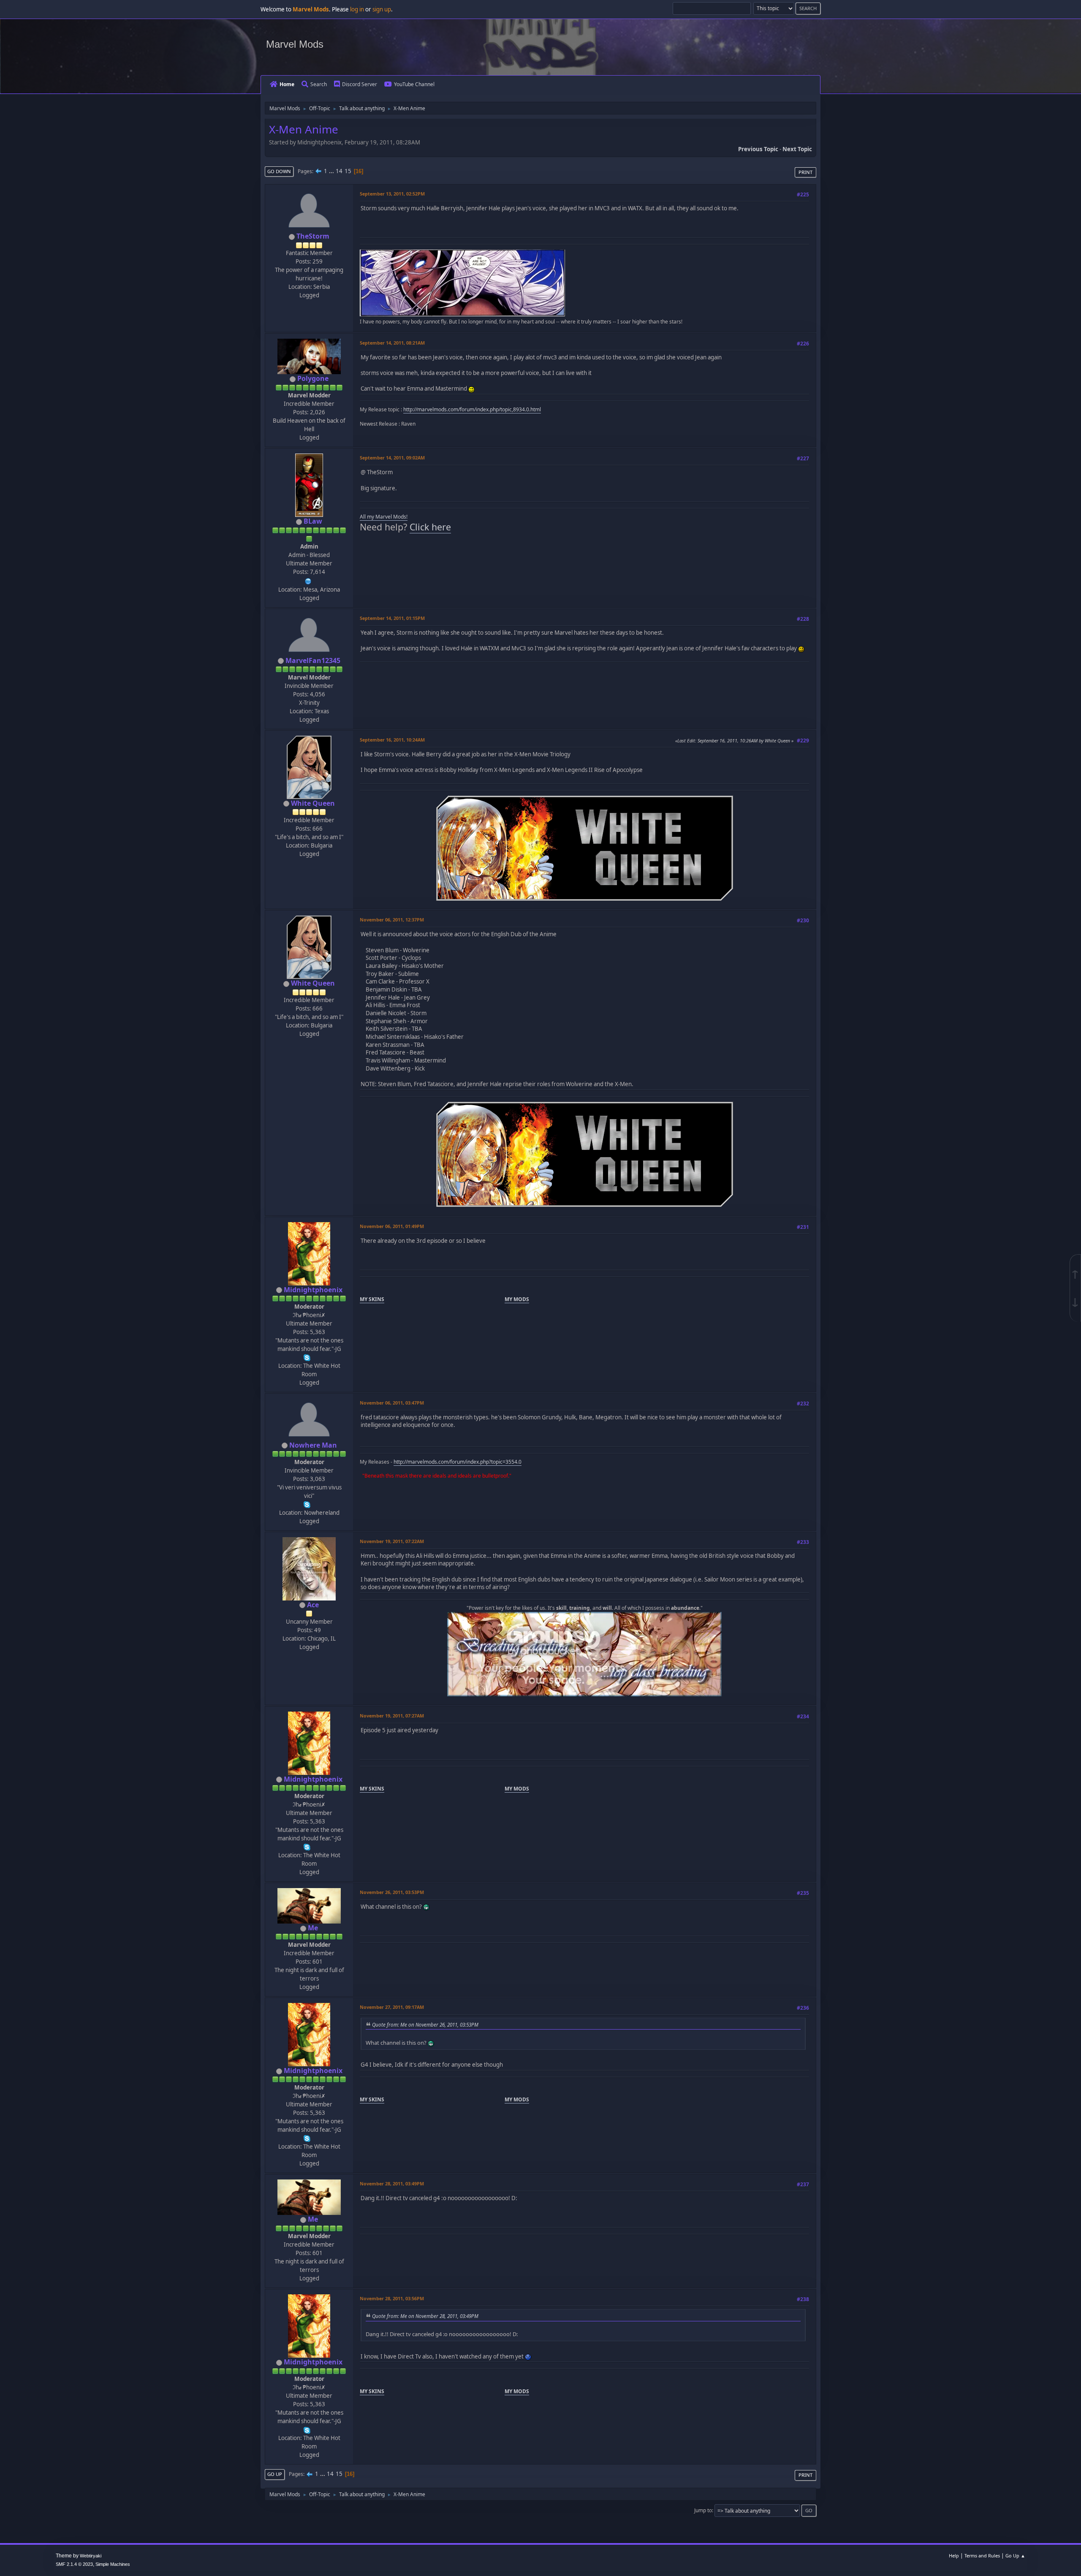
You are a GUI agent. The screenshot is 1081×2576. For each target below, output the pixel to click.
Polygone (313, 378)
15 (348, 171)
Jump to (703, 2510)
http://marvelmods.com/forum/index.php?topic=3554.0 (458, 1462)
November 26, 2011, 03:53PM (392, 1892)
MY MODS (517, 1299)
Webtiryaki (91, 2556)
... (332, 171)
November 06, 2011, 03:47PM (392, 1403)
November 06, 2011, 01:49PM (392, 1226)
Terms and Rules (982, 2556)
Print (805, 172)
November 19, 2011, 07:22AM (392, 1541)
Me (313, 1928)
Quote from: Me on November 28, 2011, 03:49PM (425, 2316)
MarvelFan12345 (313, 660)
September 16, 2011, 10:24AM (392, 740)
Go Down (279, 171)
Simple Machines (113, 2564)
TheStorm (313, 236)
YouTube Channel (414, 84)
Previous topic (758, 149)
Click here (430, 527)
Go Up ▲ (1015, 2556)
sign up (382, 9)
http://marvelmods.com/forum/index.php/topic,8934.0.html (472, 409)
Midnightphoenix (313, 1290)
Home (287, 84)
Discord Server (360, 84)
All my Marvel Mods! (384, 517)
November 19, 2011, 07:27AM (392, 1716)
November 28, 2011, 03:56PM (392, 2298)
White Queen (313, 803)
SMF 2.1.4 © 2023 (74, 2564)
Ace (313, 1605)
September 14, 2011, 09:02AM (392, 458)
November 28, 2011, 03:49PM (392, 2183)
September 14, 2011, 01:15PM (392, 618)
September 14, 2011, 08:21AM (392, 343)
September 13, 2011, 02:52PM (392, 194)
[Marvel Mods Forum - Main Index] (308, 580)
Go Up (275, 2474)
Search (319, 84)
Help (954, 2556)
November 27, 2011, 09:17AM (392, 2007)
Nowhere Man (313, 1445)
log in (357, 9)
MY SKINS (372, 1299)
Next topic (797, 149)
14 (339, 171)
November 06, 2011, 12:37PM (392, 920)
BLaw (313, 521)
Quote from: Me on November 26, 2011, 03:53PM (425, 2024)
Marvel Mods (295, 44)
